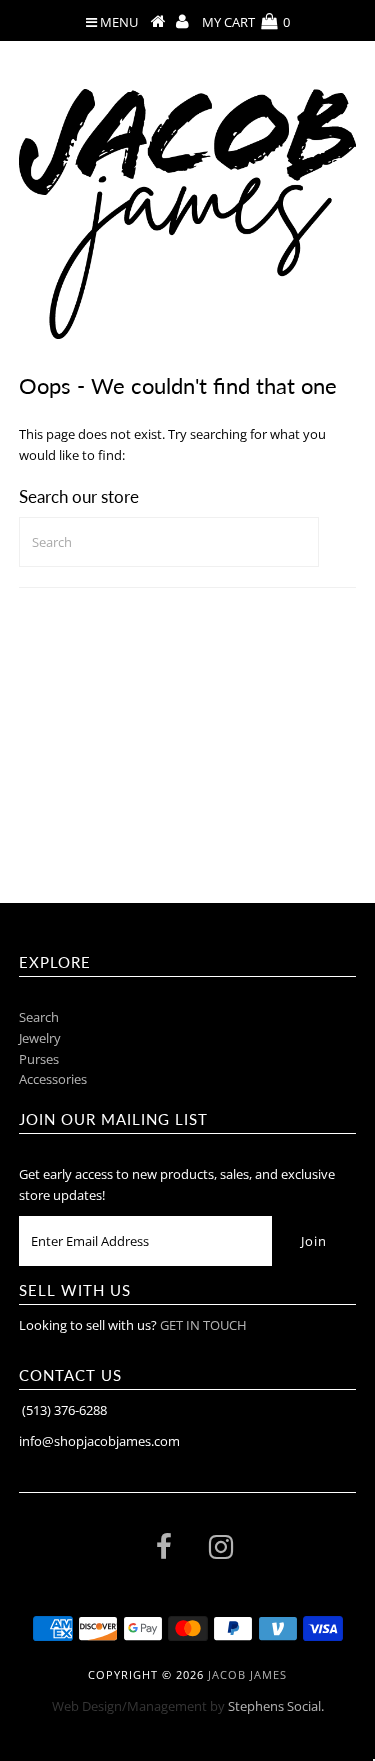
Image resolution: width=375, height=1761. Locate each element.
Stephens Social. (276, 1706)
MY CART (246, 22)
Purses (39, 1059)
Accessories (53, 1079)
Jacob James (247, 1674)
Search (39, 1017)
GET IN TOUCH (203, 1325)
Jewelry (40, 1038)
